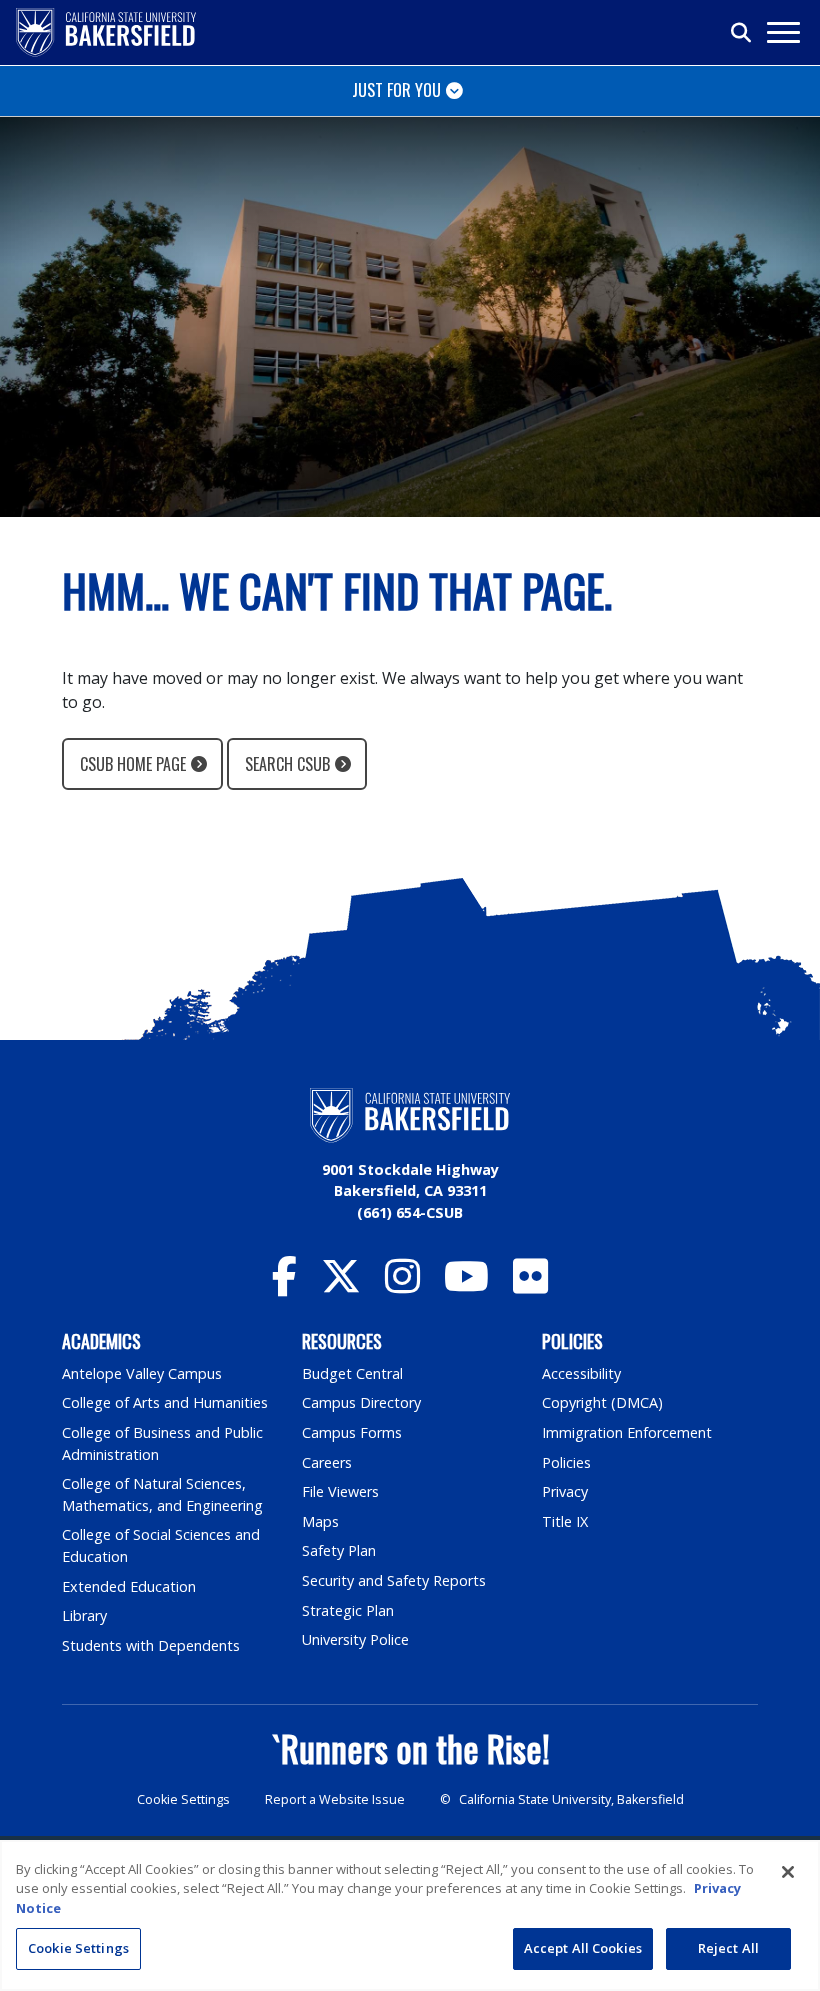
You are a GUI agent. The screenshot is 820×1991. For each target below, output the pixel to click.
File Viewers (340, 1491)
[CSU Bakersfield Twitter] (341, 1285)
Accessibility (581, 1373)
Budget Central (352, 1373)
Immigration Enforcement (627, 1432)
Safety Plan (339, 1550)
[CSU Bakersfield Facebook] (284, 1285)
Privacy (565, 1491)
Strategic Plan (348, 1610)
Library (84, 1615)
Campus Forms (352, 1432)
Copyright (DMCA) (602, 1402)
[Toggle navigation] (782, 32)
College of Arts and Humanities (165, 1402)
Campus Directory (361, 1402)
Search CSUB (287, 764)
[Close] (788, 1872)
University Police (355, 1639)
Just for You (396, 89)
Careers (327, 1462)
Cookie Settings (183, 1799)
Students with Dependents (151, 1645)
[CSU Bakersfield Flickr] (530, 1285)
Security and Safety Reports (394, 1580)
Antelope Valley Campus (142, 1373)
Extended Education (129, 1586)
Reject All (728, 1948)
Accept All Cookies (583, 1948)
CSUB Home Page (133, 764)
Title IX (565, 1521)
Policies (566, 1462)
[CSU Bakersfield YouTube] (466, 1285)
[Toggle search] (742, 33)
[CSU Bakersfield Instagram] (402, 1285)
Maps (320, 1521)
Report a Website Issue (335, 1799)
